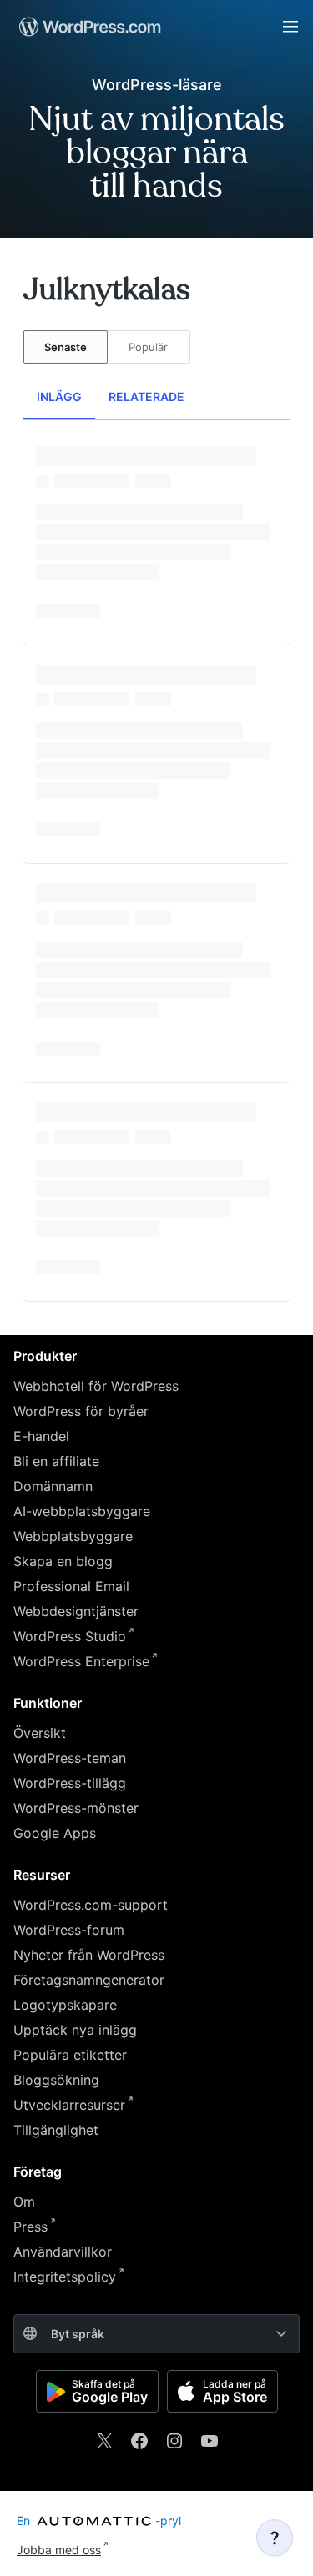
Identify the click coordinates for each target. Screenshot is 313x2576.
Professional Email (71, 1586)
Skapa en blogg (63, 1561)
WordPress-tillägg (70, 1783)
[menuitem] (88, 27)
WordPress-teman (70, 1758)
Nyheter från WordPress (89, 1955)
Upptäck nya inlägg (75, 2030)
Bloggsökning (56, 2080)
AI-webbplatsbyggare (82, 1511)
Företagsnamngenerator (89, 1980)
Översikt (40, 1733)
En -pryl (99, 2521)
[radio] (66, 347)
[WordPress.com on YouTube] (210, 2441)
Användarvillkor (63, 2252)
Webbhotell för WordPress (96, 1386)
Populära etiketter (70, 2055)
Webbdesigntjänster (76, 1611)
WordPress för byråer (81, 1411)
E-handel (41, 1436)
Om (24, 2202)
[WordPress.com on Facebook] (139, 2441)
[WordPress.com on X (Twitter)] (104, 2441)
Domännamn (53, 1486)
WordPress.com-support (91, 1905)
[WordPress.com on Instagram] (174, 2441)
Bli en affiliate (56, 1461)
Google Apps (55, 1833)
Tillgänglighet (56, 2130)
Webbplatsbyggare (73, 1536)
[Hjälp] (275, 2538)
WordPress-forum (69, 1930)
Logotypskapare (65, 2005)
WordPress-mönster (76, 1808)
